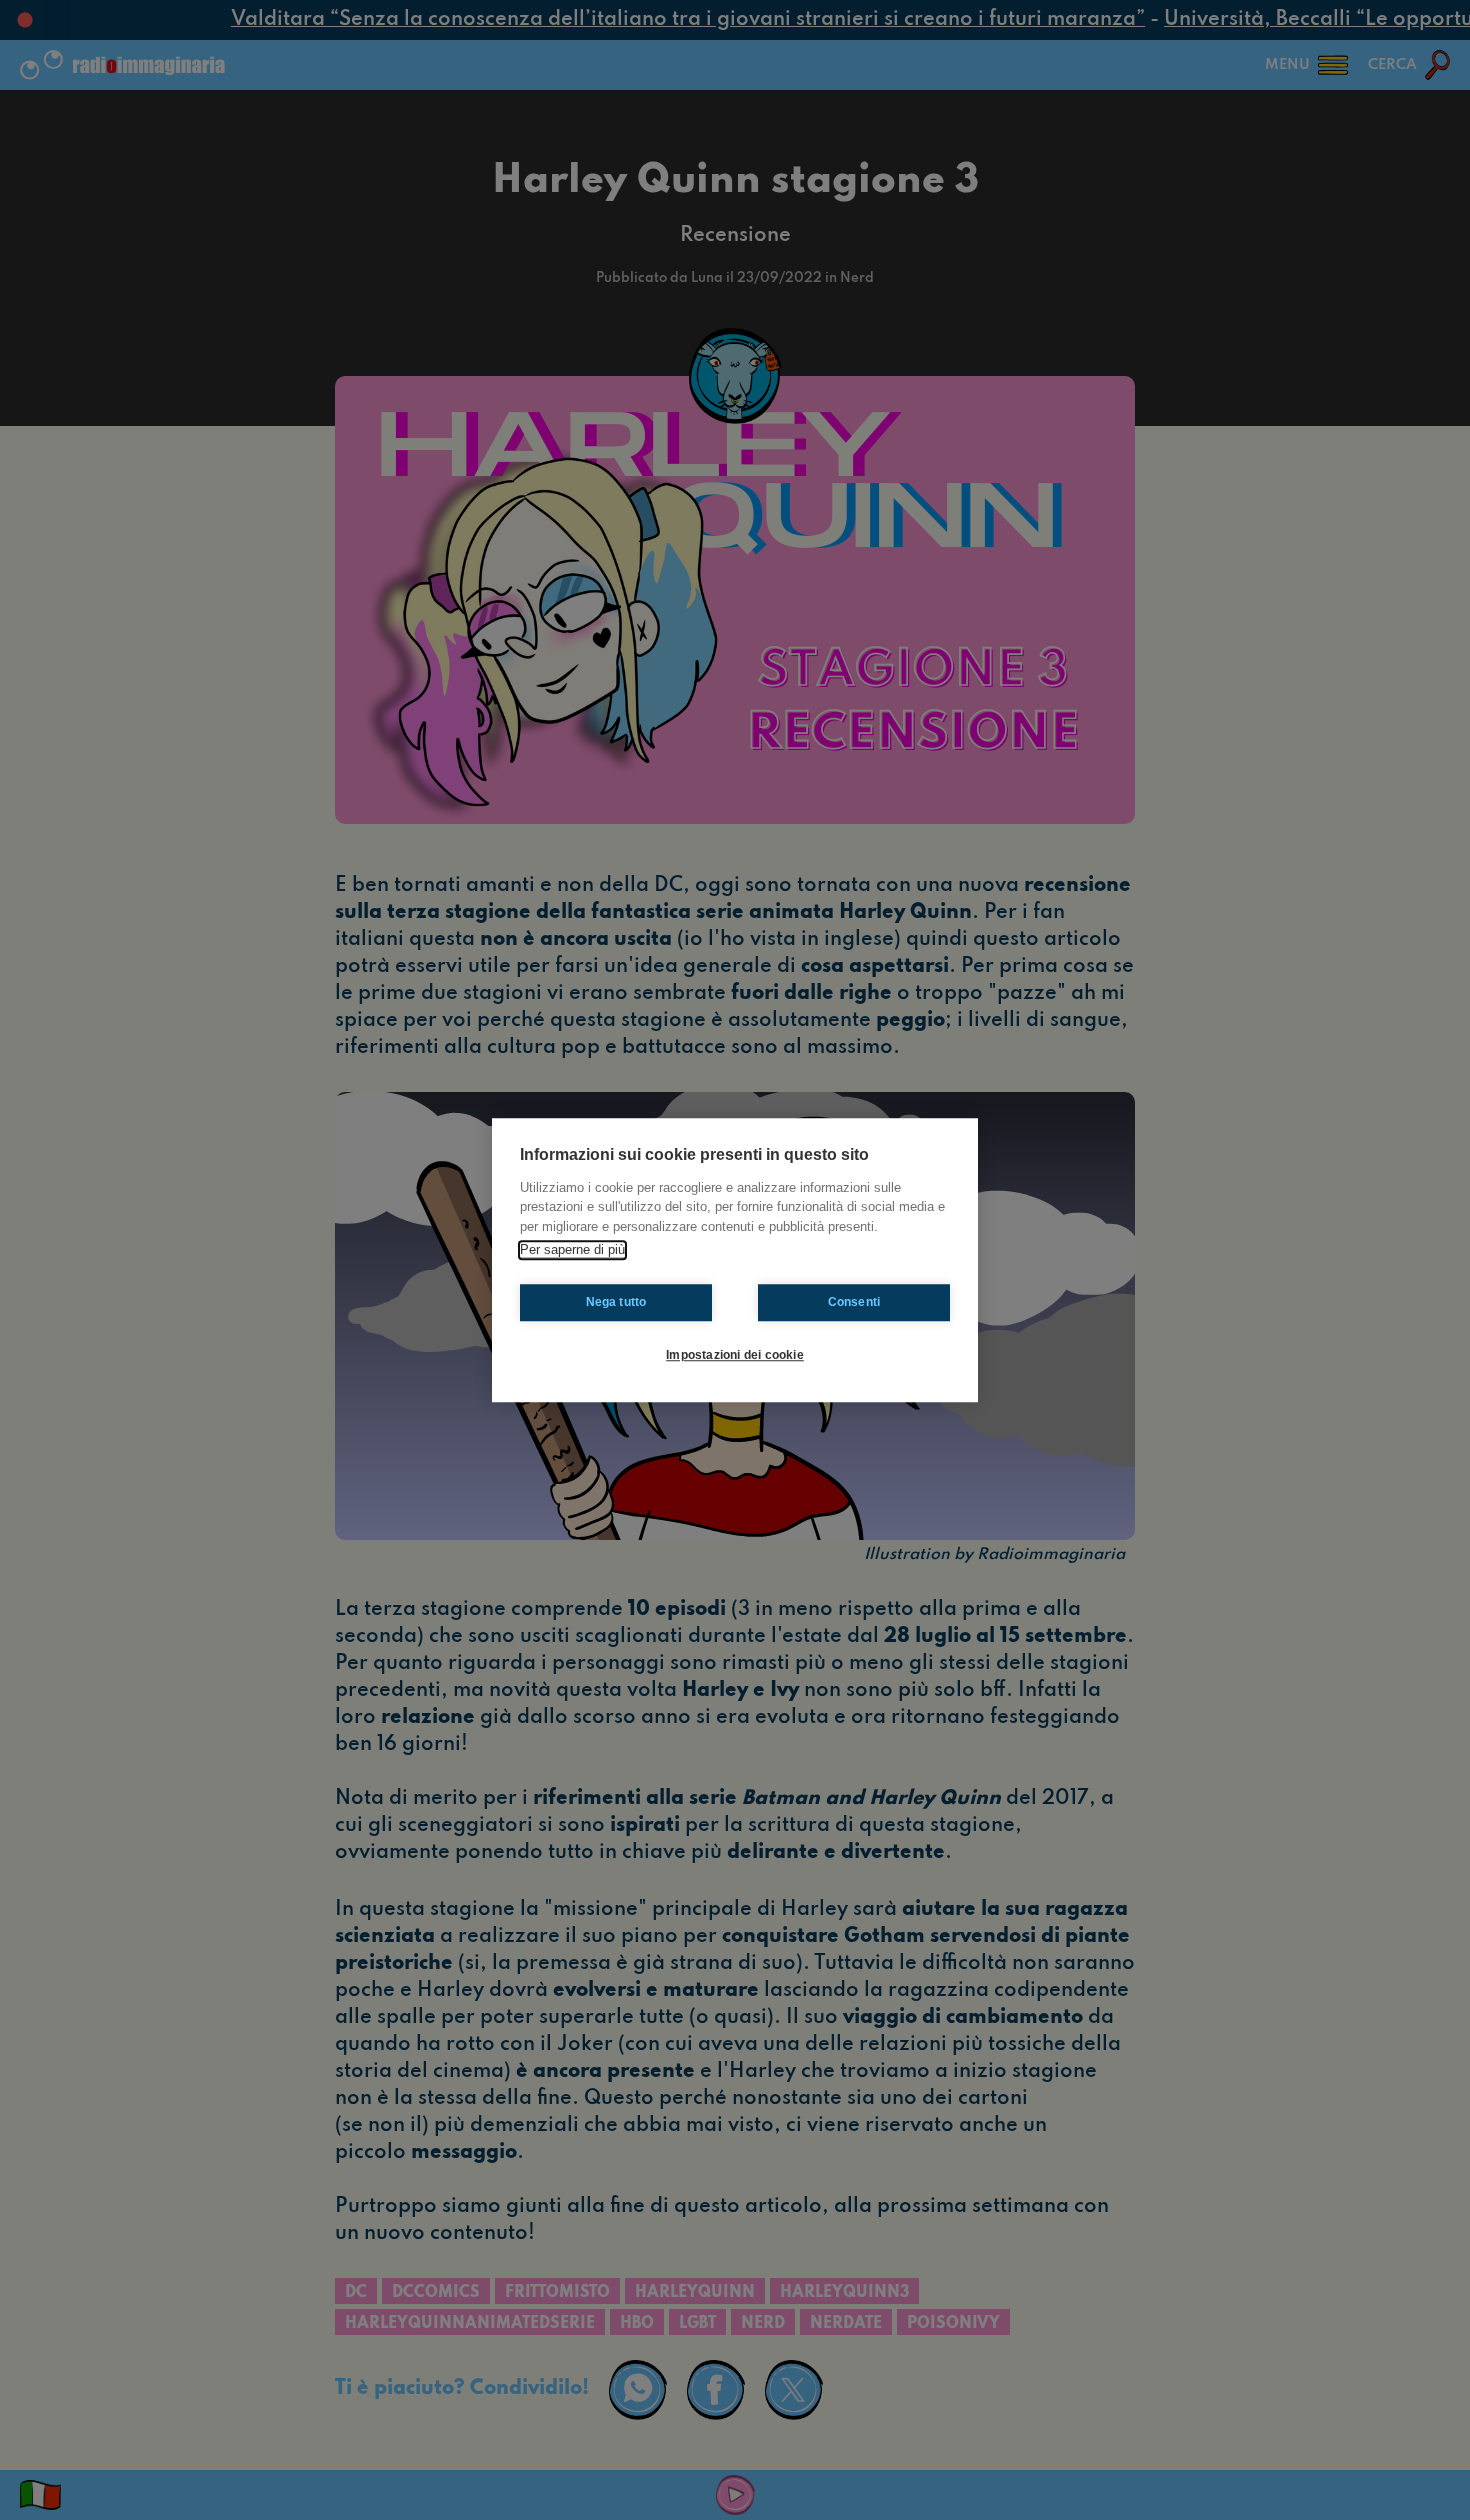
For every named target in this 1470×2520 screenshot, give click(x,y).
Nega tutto (616, 1302)
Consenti (854, 1302)
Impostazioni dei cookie (735, 1355)
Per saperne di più (572, 1249)
